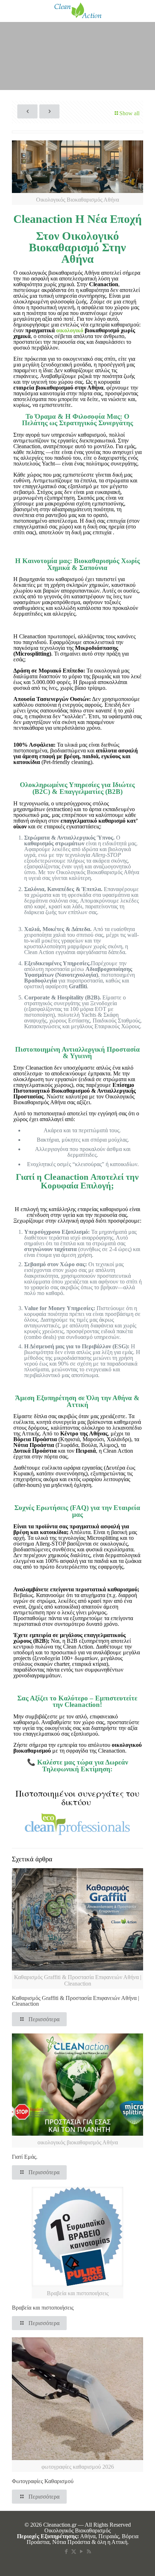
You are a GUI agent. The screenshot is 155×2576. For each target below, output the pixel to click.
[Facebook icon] (66, 2552)
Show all (129, 113)
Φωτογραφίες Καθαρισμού (43, 2481)
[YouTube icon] (81, 2552)
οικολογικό (70, 330)
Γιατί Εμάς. (25, 2157)
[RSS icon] (89, 2552)
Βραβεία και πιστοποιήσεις (43, 2308)
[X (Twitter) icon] (74, 2552)
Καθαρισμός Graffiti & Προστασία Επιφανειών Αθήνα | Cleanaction (76, 2001)
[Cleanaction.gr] (77, 11)
